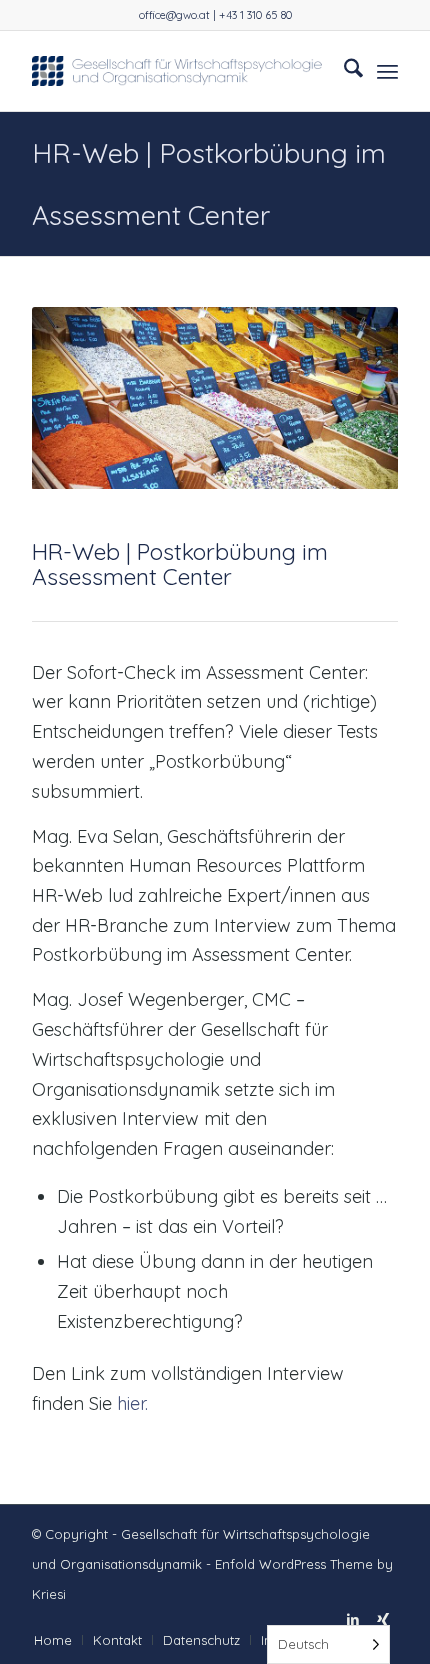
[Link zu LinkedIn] (353, 1619)
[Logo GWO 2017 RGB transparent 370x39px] (178, 71)
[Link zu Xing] (383, 1619)
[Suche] (343, 71)
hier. (132, 1403)
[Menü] (387, 71)
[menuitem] (343, 71)
